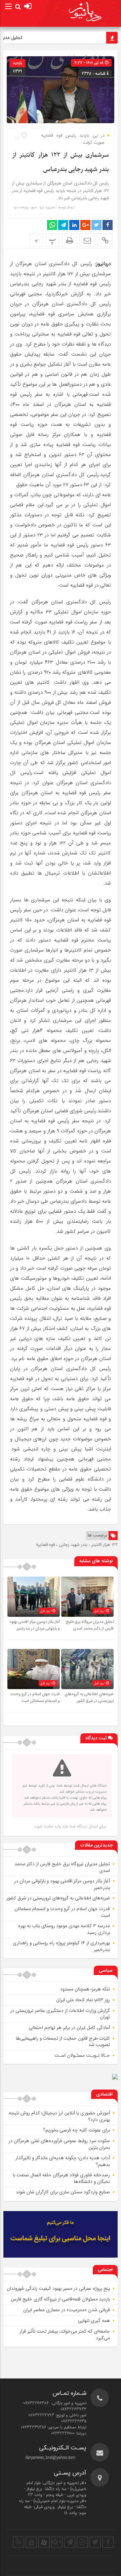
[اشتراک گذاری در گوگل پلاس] (85, 225)
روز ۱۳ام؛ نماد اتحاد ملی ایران (83, 2000)
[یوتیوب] (31, 2542)
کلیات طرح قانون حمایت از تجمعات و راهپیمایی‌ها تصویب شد (63, 2042)
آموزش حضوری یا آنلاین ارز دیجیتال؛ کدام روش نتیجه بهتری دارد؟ (59, 2116)
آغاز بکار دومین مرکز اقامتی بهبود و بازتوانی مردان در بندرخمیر (35, 1625)
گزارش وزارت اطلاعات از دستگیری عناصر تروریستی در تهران (60, 2014)
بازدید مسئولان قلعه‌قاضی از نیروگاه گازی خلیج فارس (60, 2299)
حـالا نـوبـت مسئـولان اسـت (82, 2055)
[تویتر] (95, 2542)
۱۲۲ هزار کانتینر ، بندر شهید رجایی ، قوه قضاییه (77, 1545)
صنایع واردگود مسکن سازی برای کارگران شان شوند (63, 2192)
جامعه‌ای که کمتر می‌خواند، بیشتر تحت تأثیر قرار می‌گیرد (65, 2335)
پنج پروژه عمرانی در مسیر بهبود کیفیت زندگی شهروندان (58, 2288)
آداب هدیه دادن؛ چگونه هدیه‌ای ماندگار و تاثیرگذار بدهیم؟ (63, 2161)
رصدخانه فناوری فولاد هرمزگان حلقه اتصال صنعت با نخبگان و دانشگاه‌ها (61, 2178)
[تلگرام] (70, 2542)
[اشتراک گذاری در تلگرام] (63, 225)
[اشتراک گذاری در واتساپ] (52, 225)
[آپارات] (44, 2542)
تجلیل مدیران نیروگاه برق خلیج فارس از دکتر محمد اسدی (90, 1625)
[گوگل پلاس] (57, 2542)
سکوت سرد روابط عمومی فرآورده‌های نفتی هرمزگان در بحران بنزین (59, 2144)
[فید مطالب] (18, 2542)
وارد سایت (52, 1826)
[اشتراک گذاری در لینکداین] (74, 225)
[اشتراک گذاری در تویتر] (96, 225)
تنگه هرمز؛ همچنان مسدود (85, 1989)
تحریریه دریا (47, 208)
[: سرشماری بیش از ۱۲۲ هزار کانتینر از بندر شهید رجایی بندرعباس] (87, 240)
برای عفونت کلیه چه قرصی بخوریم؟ (77, 2130)
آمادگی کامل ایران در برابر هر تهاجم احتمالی (69, 2028)
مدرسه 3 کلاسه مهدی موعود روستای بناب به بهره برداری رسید (64, 1929)
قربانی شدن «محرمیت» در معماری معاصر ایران (67, 2310)
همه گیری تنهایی (94, 2321)
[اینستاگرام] (82, 2542)
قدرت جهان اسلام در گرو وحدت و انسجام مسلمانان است (35, 1697)
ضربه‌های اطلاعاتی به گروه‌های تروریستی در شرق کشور (89, 1697)
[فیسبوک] (108, 2542)
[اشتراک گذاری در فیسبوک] (108, 225)
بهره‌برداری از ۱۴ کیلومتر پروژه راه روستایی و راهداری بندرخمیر (61, 1946)
